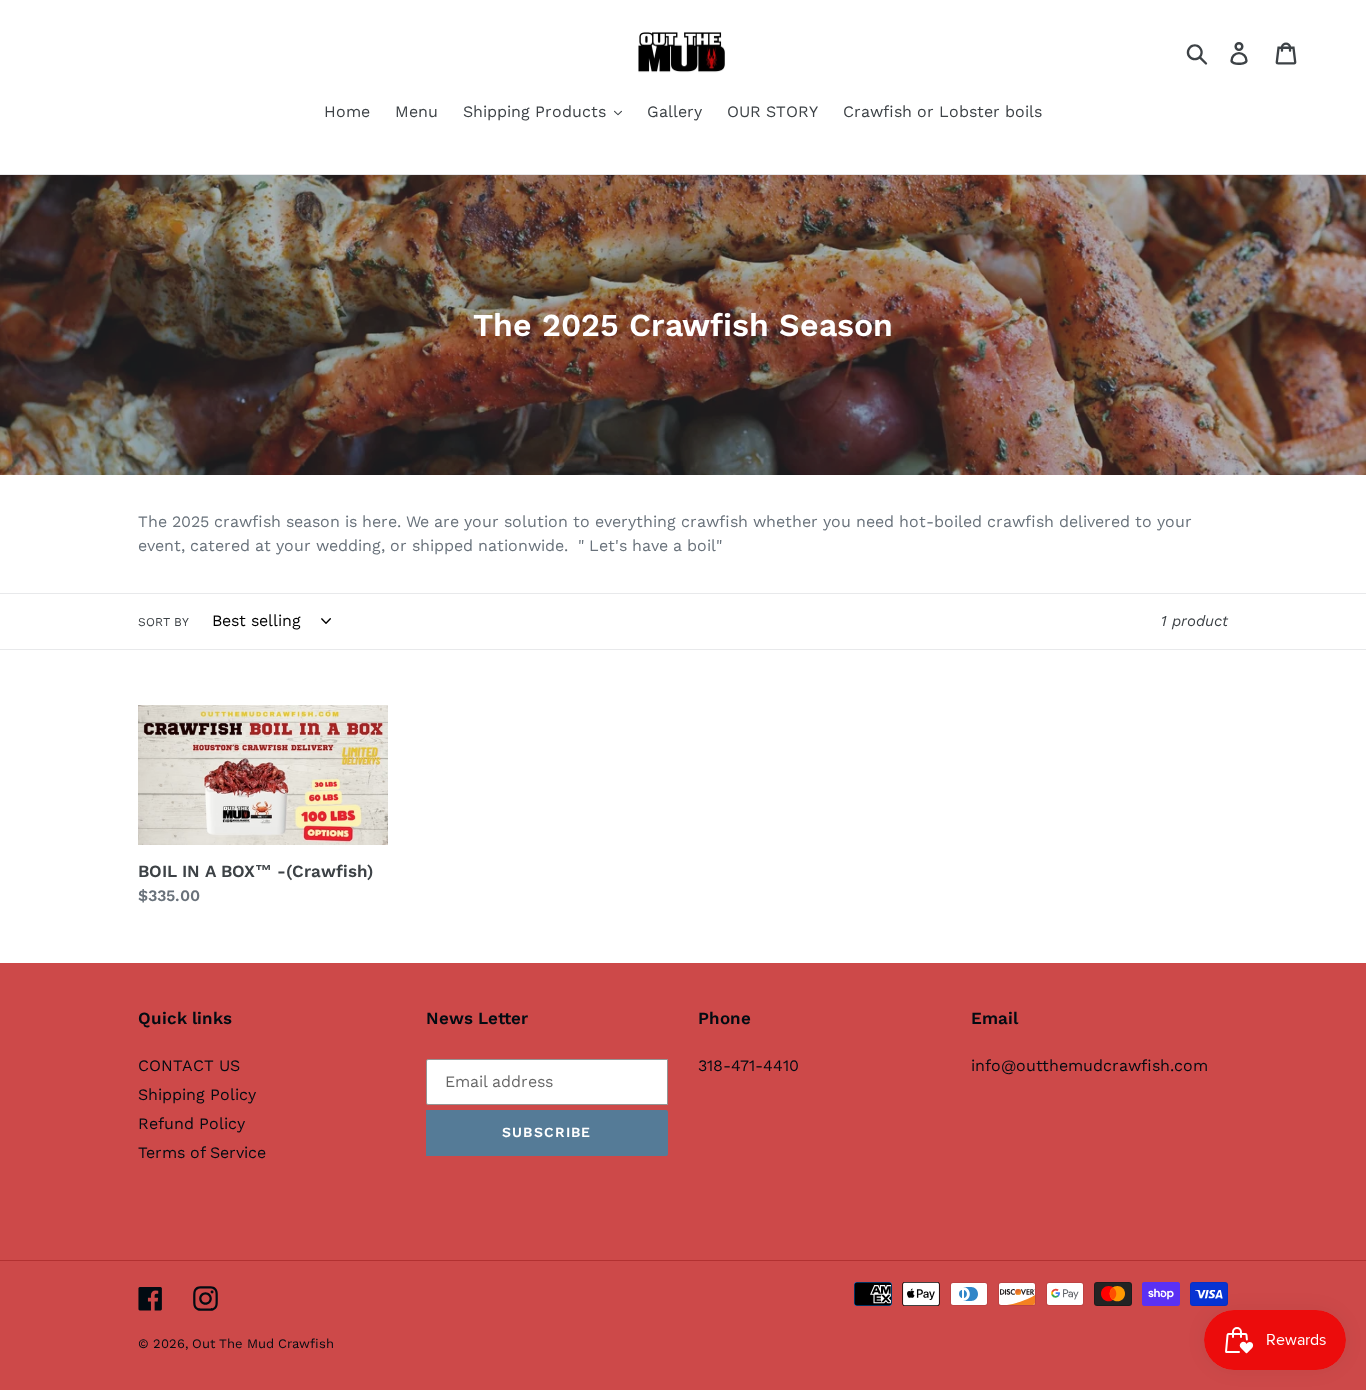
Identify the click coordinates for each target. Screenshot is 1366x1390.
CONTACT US (189, 1065)
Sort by (163, 622)
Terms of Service (202, 1152)
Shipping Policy (197, 1094)
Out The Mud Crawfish (263, 1343)
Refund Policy (191, 1123)
